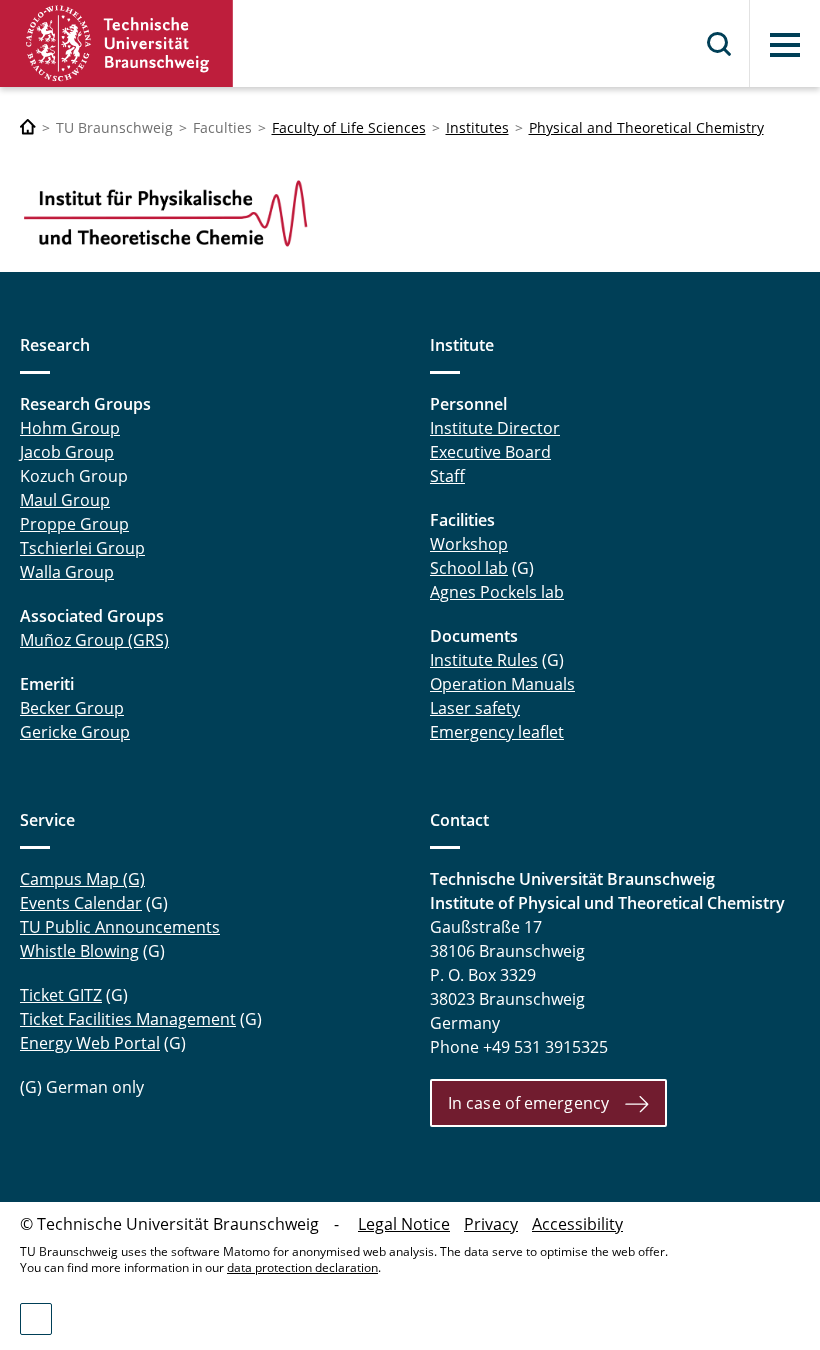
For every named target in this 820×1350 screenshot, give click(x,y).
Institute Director (495, 428)
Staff (447, 476)
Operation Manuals (502, 684)
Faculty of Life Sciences (349, 127)
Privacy (491, 1224)
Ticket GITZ (61, 995)
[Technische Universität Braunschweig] (117, 43)
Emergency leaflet (497, 732)
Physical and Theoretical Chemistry (646, 127)
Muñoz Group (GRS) (94, 640)
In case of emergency (528, 1103)
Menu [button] (785, 45)
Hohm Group (70, 428)
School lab (469, 568)
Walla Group (67, 572)
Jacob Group (67, 452)
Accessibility (577, 1224)
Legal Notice (404, 1224)
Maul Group (65, 500)
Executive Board (490, 452)
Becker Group (72, 708)
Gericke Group (75, 732)
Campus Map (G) (82, 879)
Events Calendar (81, 903)
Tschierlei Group (82, 548)
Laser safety (475, 708)
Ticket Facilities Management (128, 1019)
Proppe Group (74, 524)
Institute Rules (484, 660)
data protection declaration (302, 1267)
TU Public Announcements (120, 927)
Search (720, 44)
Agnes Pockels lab (497, 592)
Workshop (469, 544)
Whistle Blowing (79, 951)
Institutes (477, 127)
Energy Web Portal (90, 1043)
